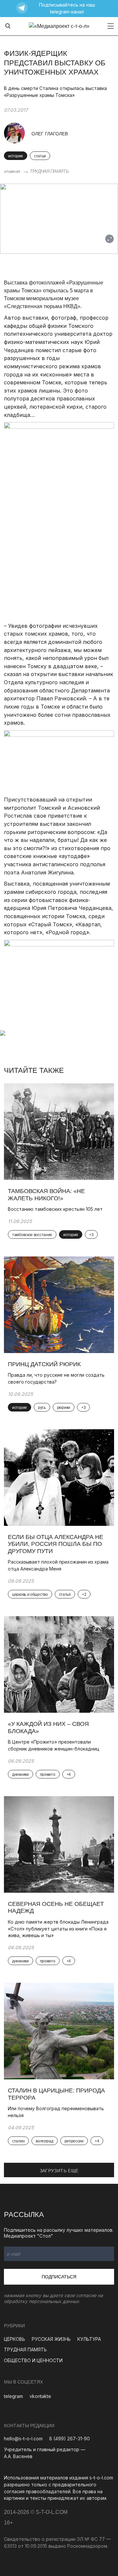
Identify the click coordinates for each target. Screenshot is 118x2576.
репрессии (74, 2141)
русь (42, 1408)
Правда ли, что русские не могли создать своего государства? (56, 1378)
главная (12, 171)
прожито (48, 1774)
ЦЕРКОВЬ (15, 2339)
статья (40, 156)
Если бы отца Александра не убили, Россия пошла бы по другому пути (56, 1544)
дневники (20, 1774)
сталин (18, 2141)
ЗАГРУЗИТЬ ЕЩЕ (59, 2171)
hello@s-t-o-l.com (23, 2439)
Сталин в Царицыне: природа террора (56, 2094)
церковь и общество (30, 1594)
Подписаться (59, 2277)
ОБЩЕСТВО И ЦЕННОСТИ (33, 2360)
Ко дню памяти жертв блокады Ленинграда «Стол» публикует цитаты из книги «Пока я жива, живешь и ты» (58, 1929)
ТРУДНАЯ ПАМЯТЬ (49, 171)
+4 (69, 1774)
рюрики (64, 1408)
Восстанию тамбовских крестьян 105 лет (55, 1209)
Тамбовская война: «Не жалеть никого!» (46, 1195)
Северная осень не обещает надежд (56, 1908)
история (16, 156)
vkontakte (40, 2396)
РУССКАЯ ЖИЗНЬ (51, 2339)
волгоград (44, 2141)
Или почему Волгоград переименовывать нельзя (56, 2112)
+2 (84, 1594)
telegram (13, 2396)
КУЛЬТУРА (89, 2339)
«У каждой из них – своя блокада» (48, 1728)
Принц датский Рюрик (44, 1364)
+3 (91, 1235)
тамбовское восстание (32, 1235)
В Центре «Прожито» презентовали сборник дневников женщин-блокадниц (54, 1745)
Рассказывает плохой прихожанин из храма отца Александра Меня (58, 1565)
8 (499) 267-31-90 (69, 2439)
